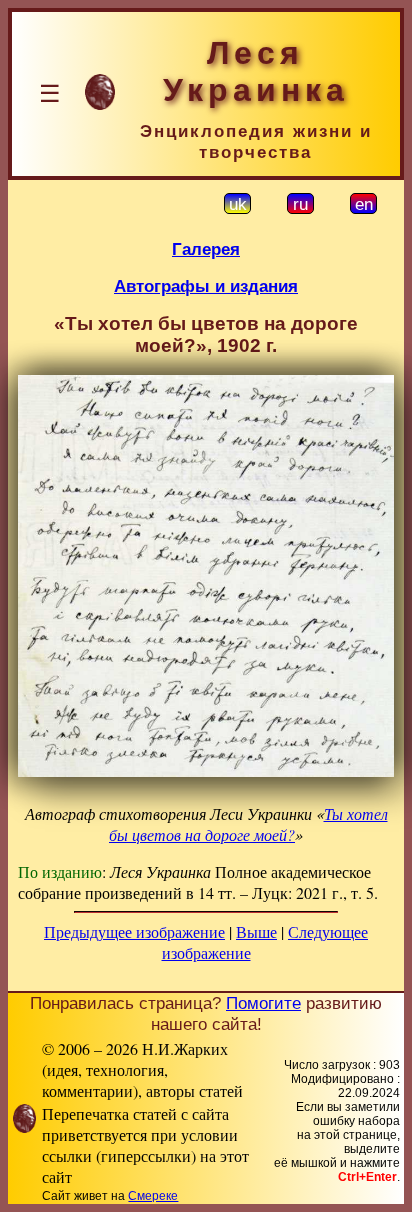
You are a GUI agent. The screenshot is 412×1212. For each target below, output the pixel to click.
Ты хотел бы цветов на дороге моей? (248, 824)
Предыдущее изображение (134, 931)
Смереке (153, 1196)
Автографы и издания (206, 286)
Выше (256, 931)
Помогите (263, 1003)
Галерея (206, 249)
